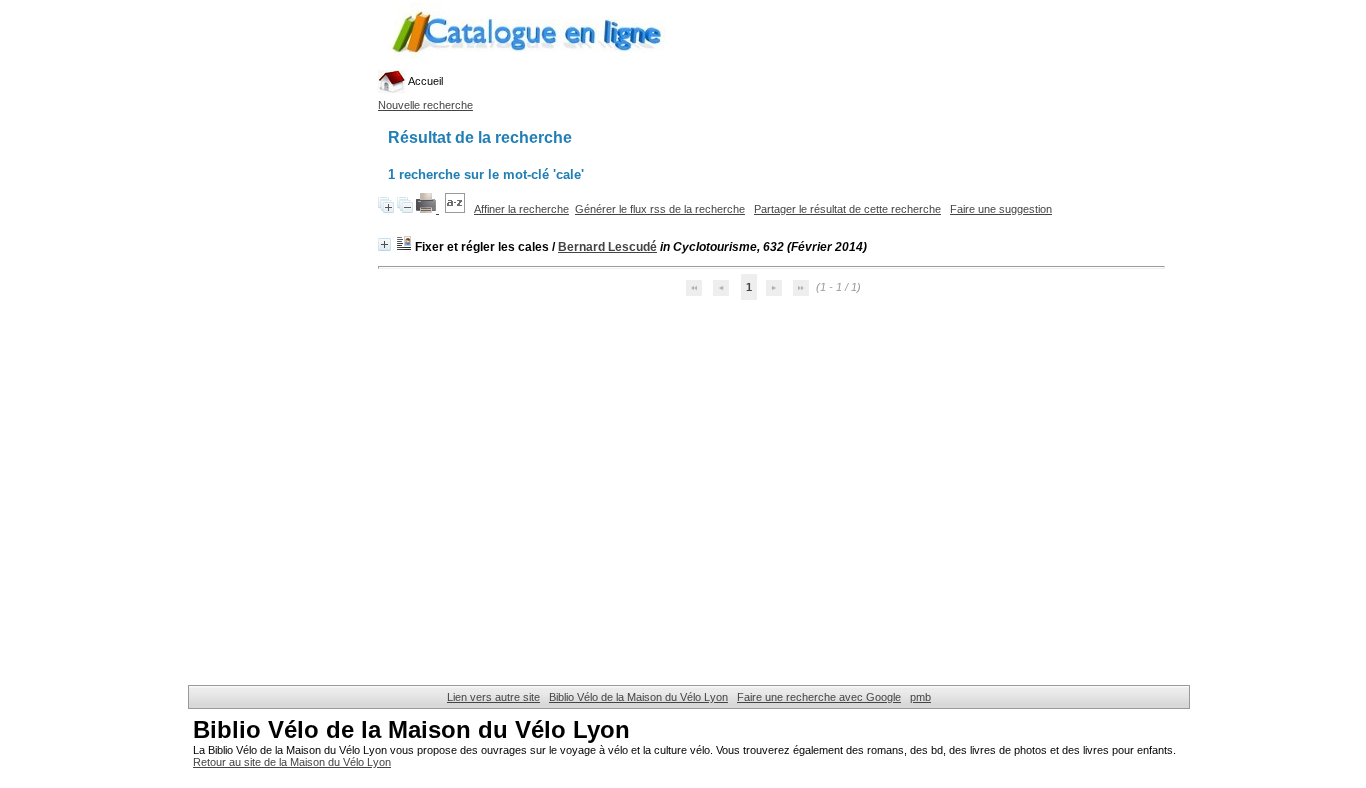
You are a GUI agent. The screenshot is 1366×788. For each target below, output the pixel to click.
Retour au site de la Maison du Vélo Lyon (292, 762)
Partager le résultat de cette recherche (847, 209)
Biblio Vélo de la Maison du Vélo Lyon (638, 697)
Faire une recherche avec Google (819, 697)
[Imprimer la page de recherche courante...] (427, 209)
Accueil (424, 81)
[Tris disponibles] (456, 209)
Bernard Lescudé (607, 247)
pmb (920, 697)
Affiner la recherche (521, 209)
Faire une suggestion (1001, 209)
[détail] (384, 244)
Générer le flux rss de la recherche (660, 209)
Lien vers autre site (493, 697)
